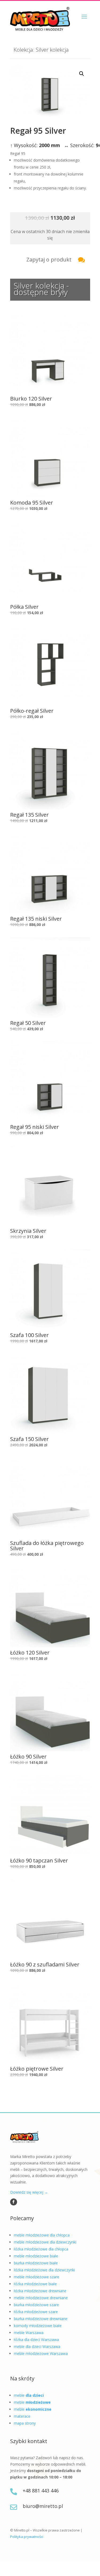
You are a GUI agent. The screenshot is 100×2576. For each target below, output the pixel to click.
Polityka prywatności (27, 2537)
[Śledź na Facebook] (14, 2202)
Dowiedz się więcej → (29, 2192)
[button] (82, 74)
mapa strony (25, 2423)
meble (29, 2395)
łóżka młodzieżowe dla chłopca (41, 2249)
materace (22, 2416)
